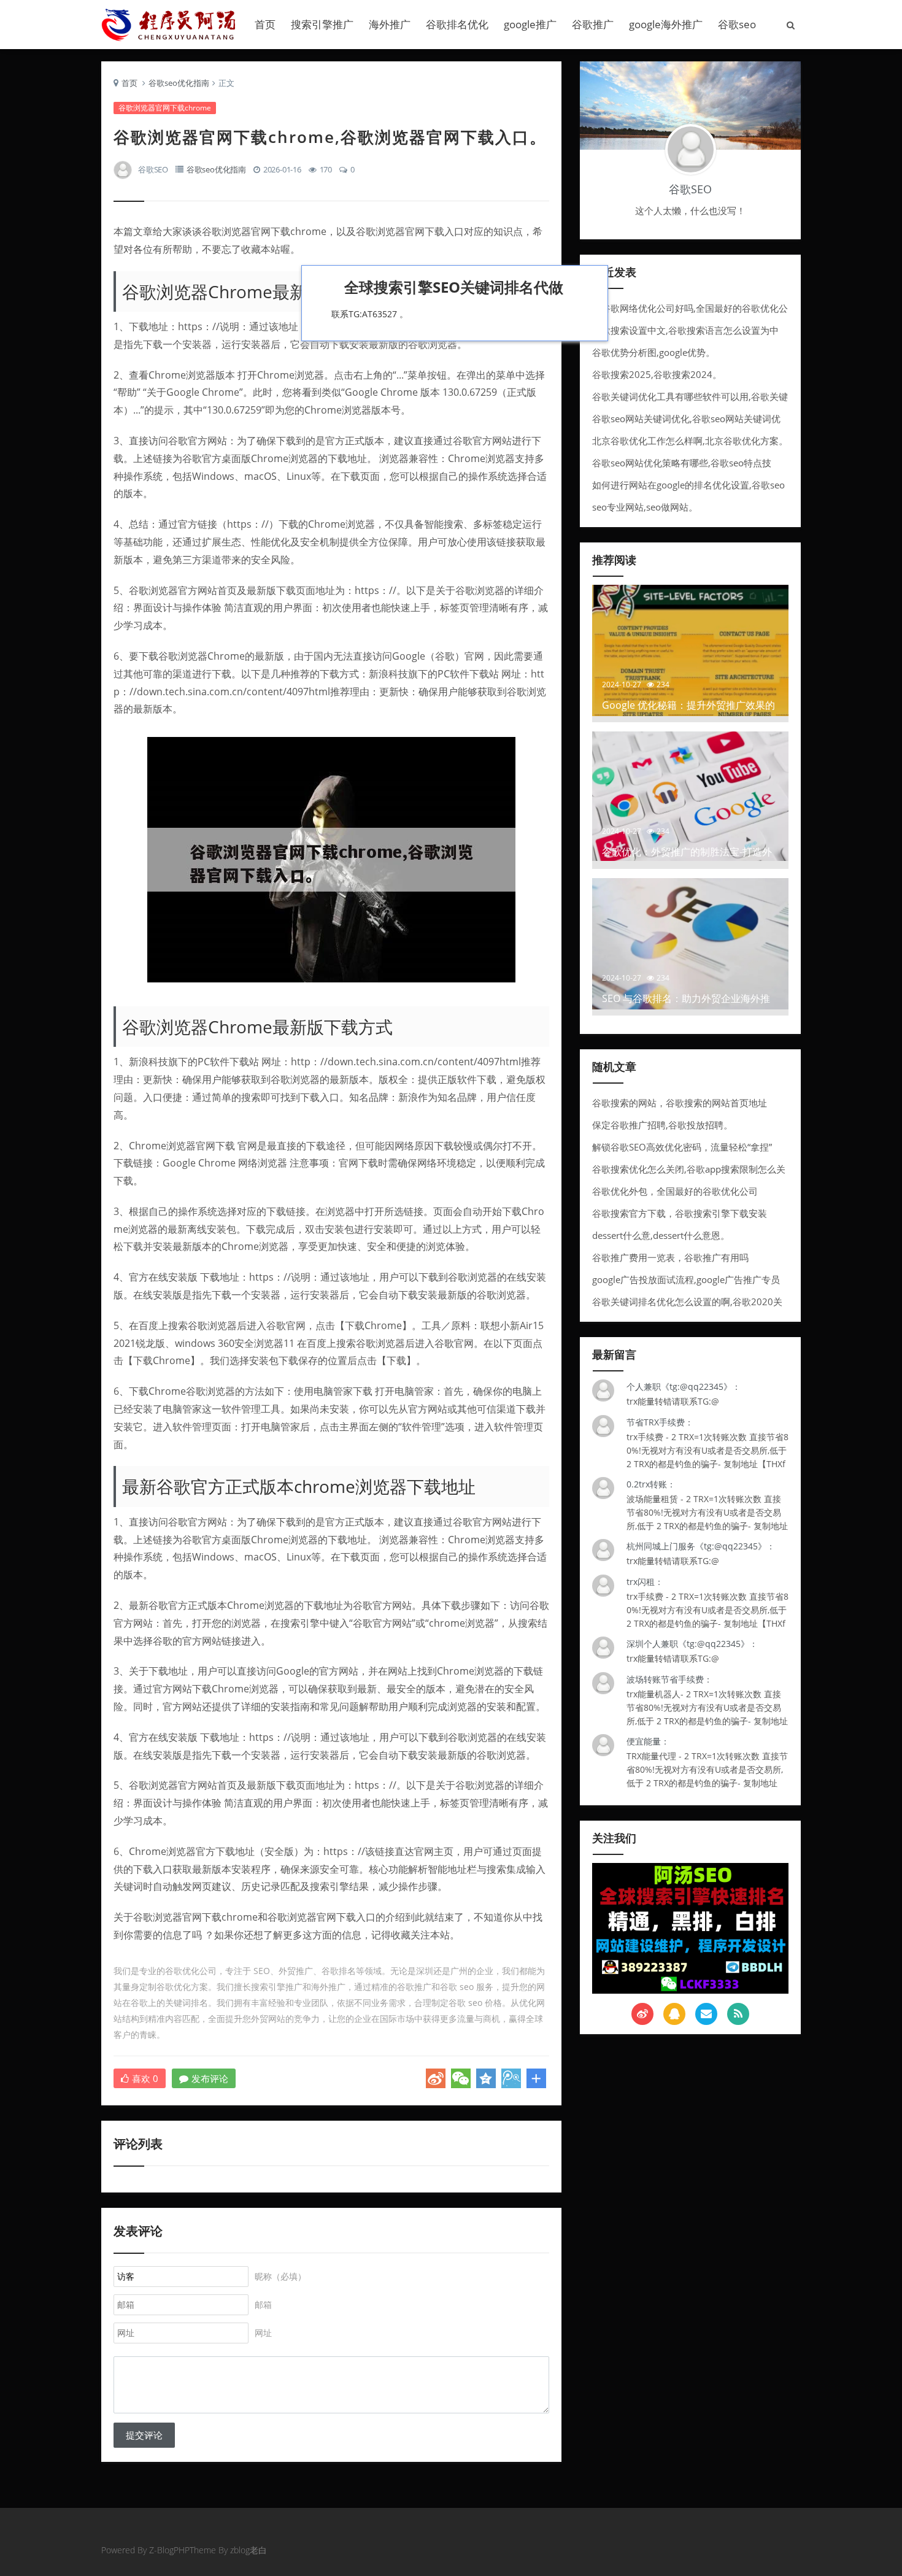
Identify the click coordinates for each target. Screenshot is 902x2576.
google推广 (530, 24)
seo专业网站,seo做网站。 (645, 507)
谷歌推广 (593, 24)
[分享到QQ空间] (486, 2078)
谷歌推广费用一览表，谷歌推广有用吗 (670, 1257)
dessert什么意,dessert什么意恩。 (661, 1235)
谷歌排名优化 (457, 24)
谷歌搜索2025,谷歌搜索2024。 (657, 374)
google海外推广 (666, 24)
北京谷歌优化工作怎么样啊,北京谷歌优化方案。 (690, 441)
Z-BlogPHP (169, 2550)
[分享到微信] (461, 2078)
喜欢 (145, 2078)
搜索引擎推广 (322, 24)
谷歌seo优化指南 (179, 83)
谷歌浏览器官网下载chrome (165, 108)
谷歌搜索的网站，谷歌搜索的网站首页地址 (680, 1103)
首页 (265, 24)
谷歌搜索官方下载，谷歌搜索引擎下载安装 (680, 1213)
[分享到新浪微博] (436, 2078)
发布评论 (210, 2078)
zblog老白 (249, 2550)
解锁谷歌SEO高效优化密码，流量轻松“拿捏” (682, 1147)
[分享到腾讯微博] (511, 2078)
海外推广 (390, 24)
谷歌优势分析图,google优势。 (653, 352)
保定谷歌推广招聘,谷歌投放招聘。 (662, 1125)
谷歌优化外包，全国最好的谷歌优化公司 (675, 1191)
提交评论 (144, 2435)
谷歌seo (737, 24)
